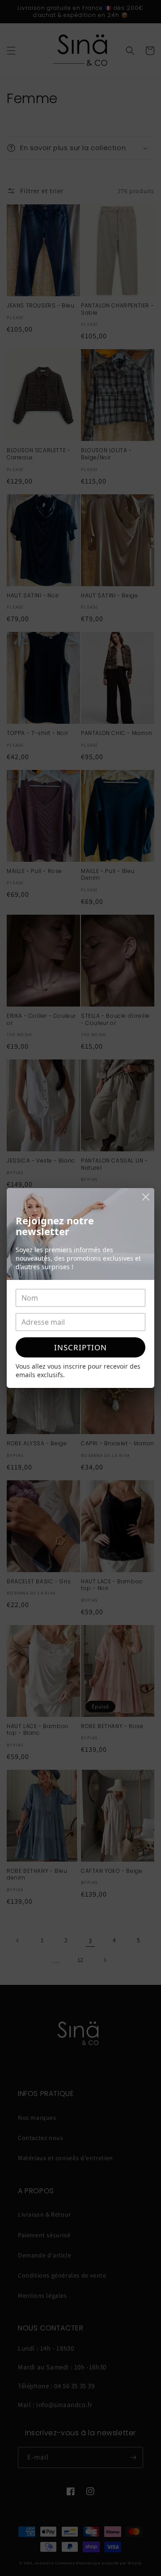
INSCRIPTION (80, 1347)
